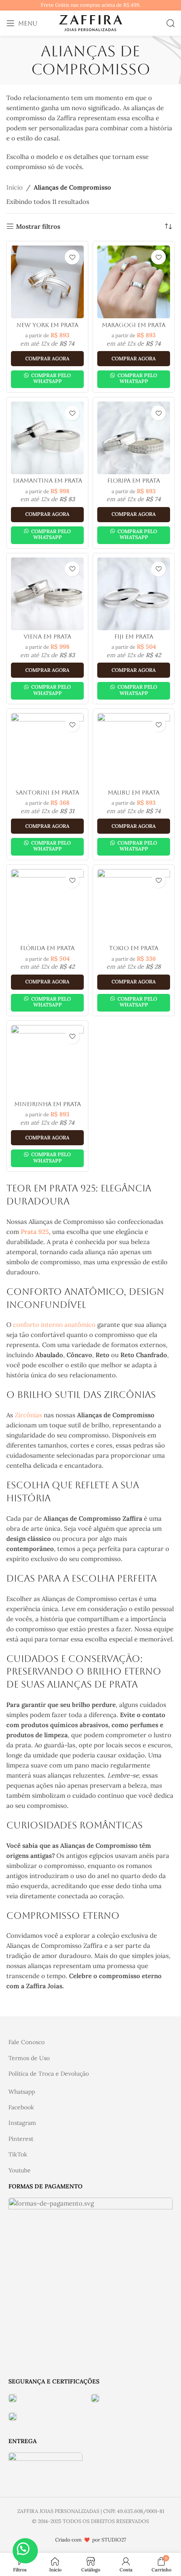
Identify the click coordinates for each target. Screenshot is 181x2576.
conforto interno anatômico (54, 1325)
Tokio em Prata (134, 948)
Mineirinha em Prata (48, 1104)
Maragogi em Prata (134, 325)
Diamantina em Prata (48, 481)
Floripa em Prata (134, 481)
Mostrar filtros (38, 226)
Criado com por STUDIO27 (91, 2540)
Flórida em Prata (47, 948)
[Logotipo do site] (90, 22)
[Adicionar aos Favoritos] (72, 257)
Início (15, 187)
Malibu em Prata (134, 793)
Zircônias (28, 1415)
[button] (25, 2551)
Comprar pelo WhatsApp (50, 378)
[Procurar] (170, 23)
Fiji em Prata (134, 637)
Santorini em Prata (47, 793)
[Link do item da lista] (90, 2042)
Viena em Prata (47, 637)
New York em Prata (47, 325)
